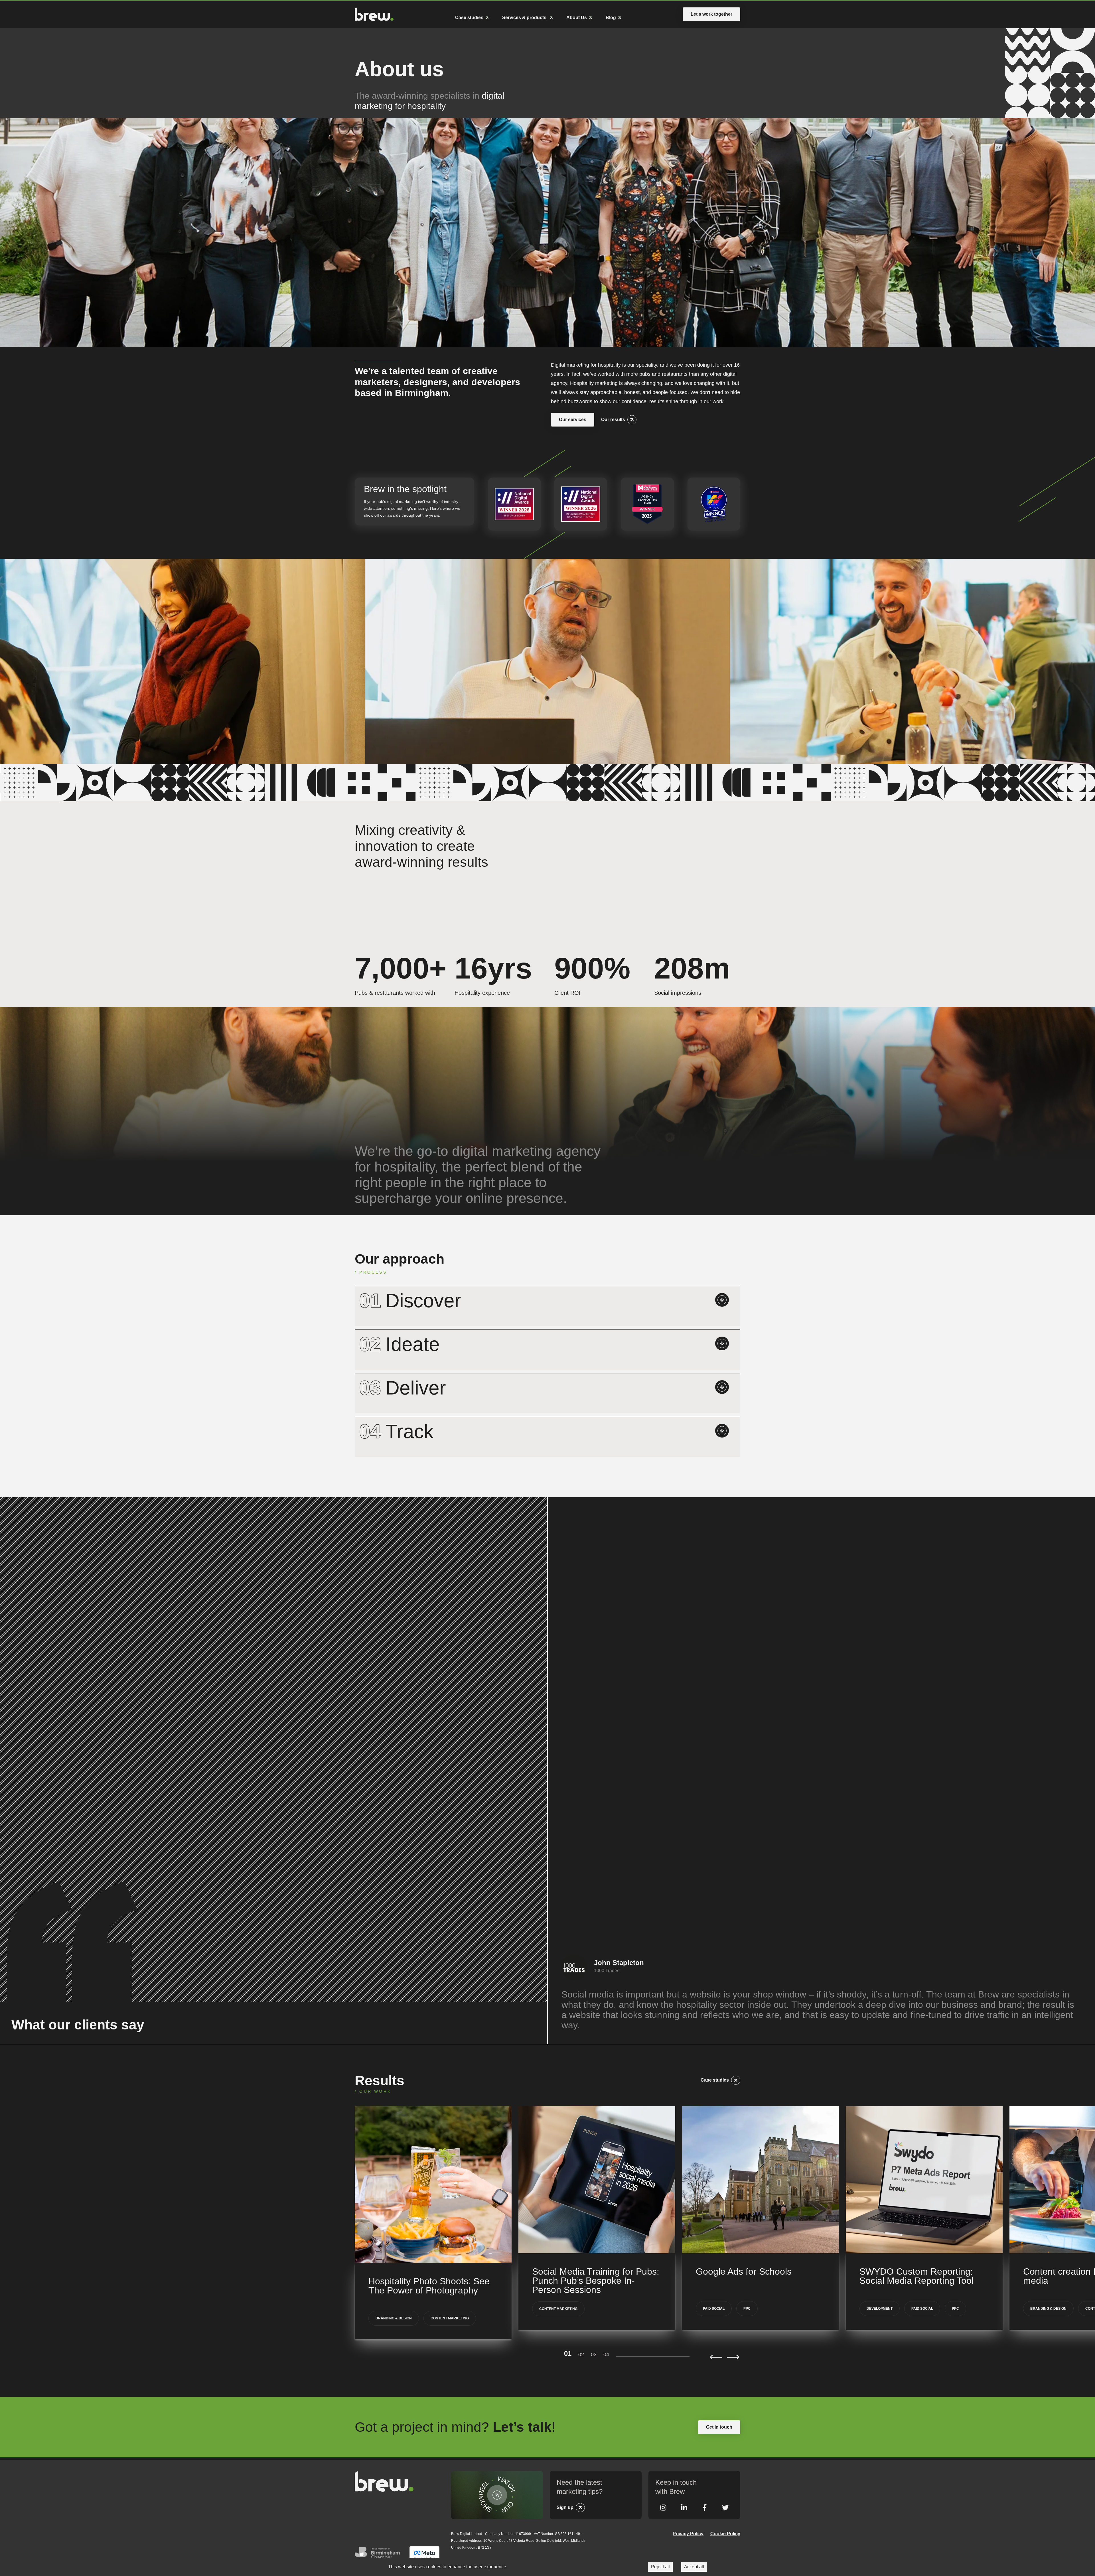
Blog (611, 18)
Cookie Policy (725, 2534)
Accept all (694, 2567)
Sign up (565, 2507)
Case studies (469, 18)
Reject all (660, 2567)
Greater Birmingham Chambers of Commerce (379, 2555)
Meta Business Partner (424, 2555)
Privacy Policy (688, 2534)
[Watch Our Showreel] (497, 2495)
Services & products (525, 18)
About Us (577, 18)
